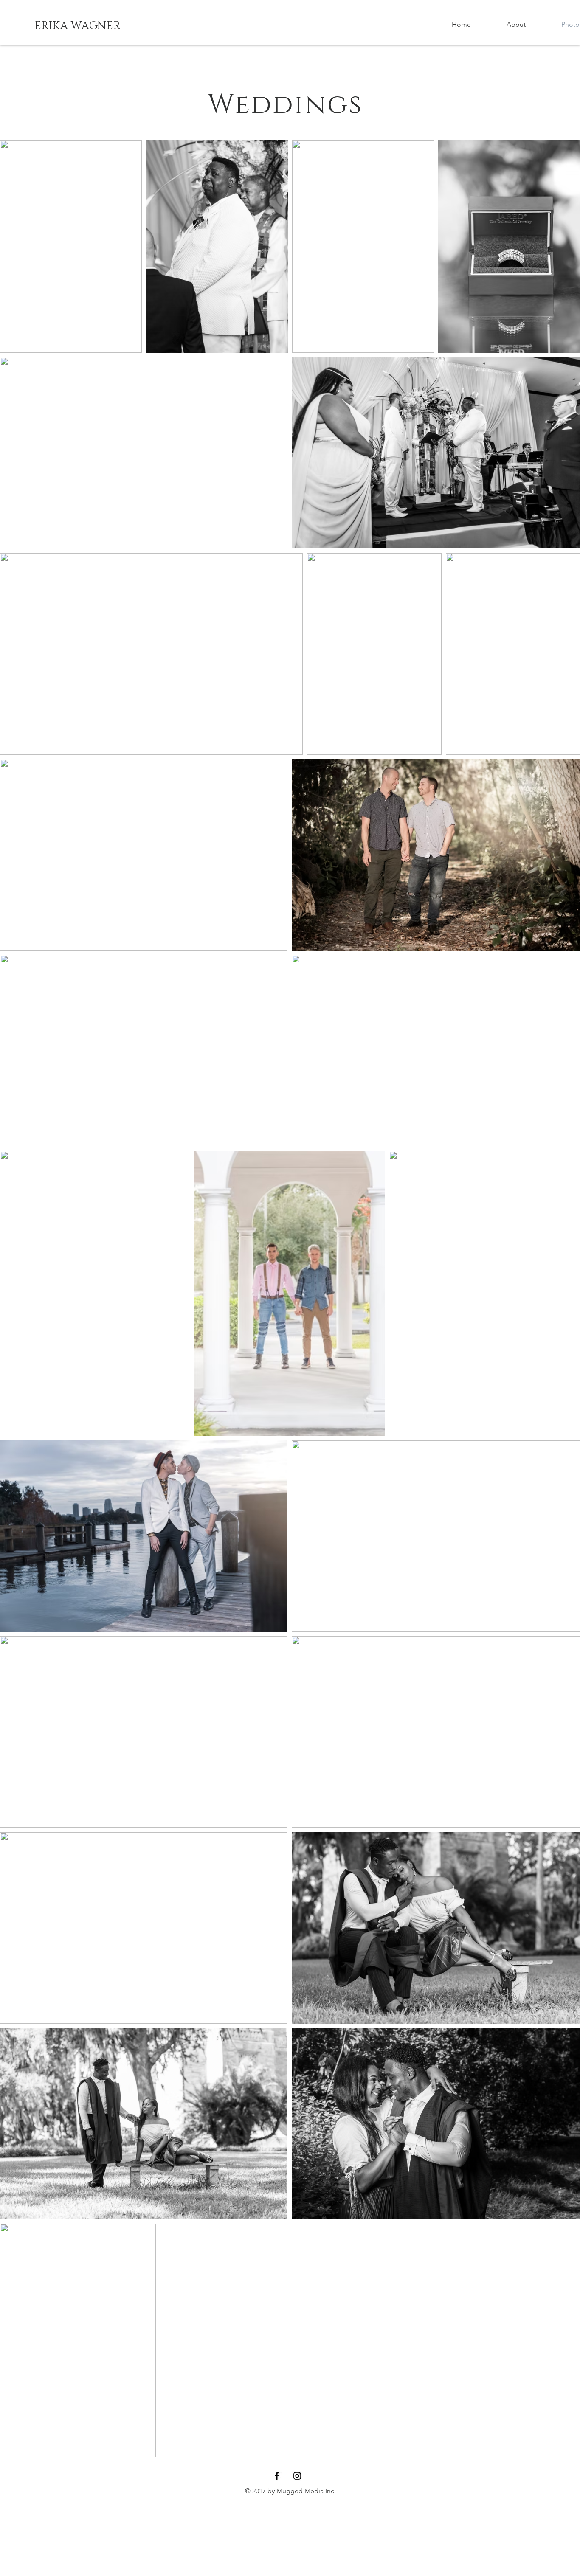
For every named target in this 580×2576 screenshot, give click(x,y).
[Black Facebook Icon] (277, 2476)
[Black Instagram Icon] (297, 2476)
